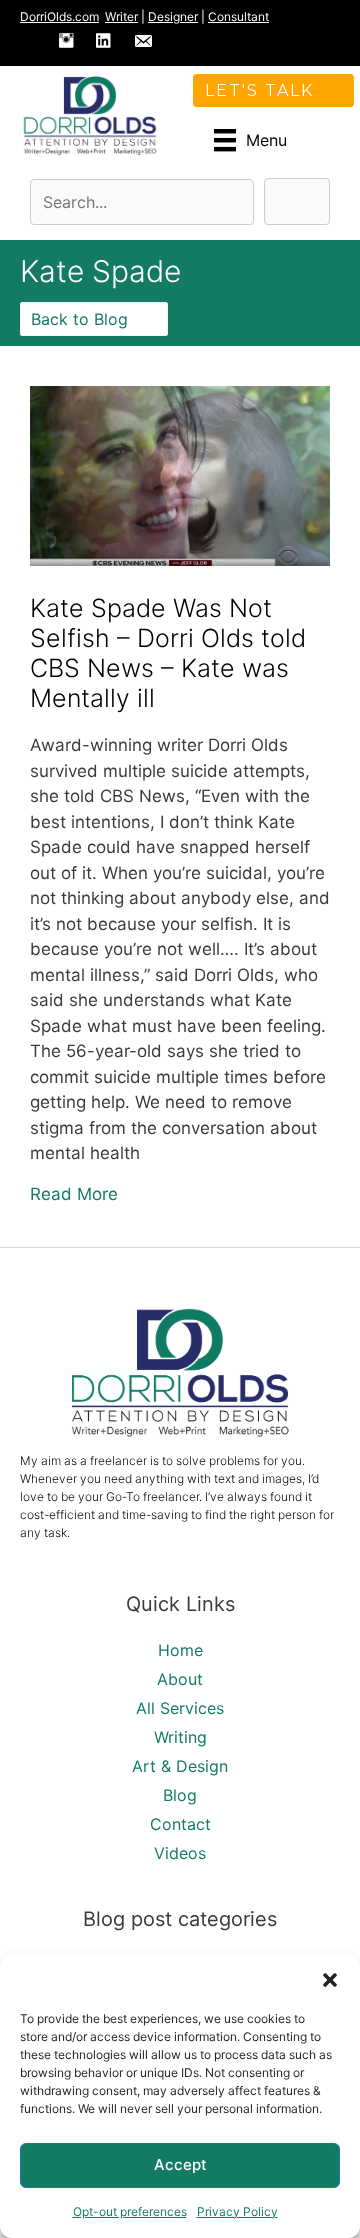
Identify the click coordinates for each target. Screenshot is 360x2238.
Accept (180, 2164)
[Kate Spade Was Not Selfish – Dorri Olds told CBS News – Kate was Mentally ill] (180, 560)
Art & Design (180, 1766)
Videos (180, 1853)
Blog (180, 1795)
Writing (180, 1737)
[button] (330, 1980)
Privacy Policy (237, 2211)
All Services (180, 1708)
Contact (180, 1824)
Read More (74, 1193)
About (180, 1679)
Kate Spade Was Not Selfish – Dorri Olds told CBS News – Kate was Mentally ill (168, 653)
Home (180, 1650)
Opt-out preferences (130, 2211)
